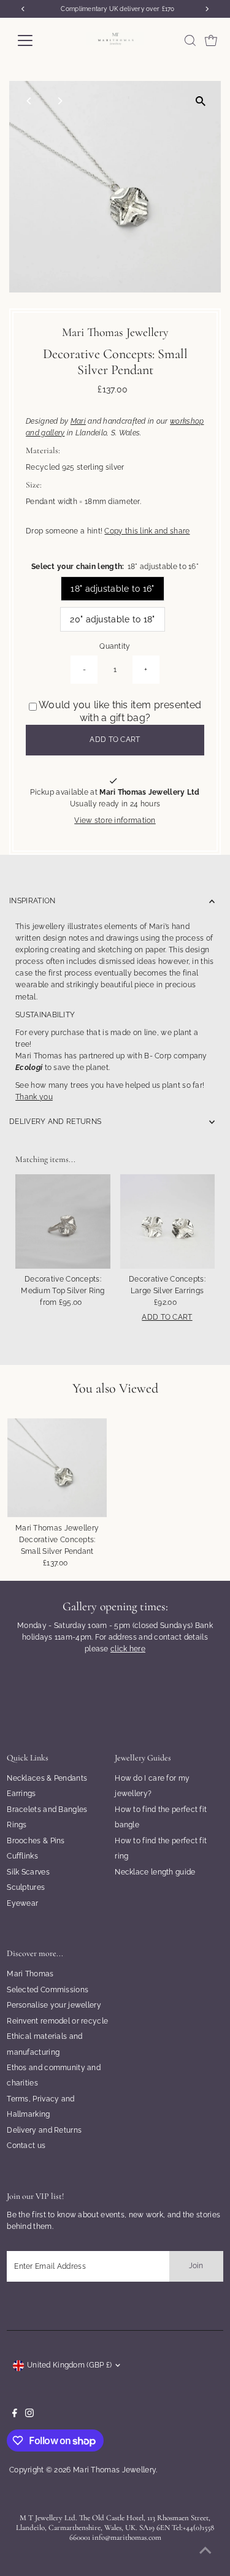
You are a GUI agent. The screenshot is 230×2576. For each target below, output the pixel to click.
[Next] (59, 101)
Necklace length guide (155, 1872)
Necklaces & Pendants (47, 1778)
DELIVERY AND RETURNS (55, 1122)
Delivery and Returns (44, 2130)
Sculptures (26, 1887)
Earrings (21, 1794)
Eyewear (22, 1903)
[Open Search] (190, 40)
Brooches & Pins (36, 1841)
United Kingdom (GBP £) (70, 2365)
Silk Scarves (28, 1872)
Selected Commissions (48, 1990)
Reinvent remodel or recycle (57, 2021)
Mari (78, 421)
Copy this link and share (147, 531)
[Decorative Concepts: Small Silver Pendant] (57, 1468)
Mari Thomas (30, 1974)
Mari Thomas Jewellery (114, 2470)
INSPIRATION (32, 901)
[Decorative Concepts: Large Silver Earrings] (167, 1221)
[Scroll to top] (205, 2551)
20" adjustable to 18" (112, 619)
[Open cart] (211, 40)
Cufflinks (22, 1856)
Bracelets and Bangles (47, 1810)
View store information (115, 821)
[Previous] (29, 101)
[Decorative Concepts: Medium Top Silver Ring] (63, 1221)
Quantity (115, 646)
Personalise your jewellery (54, 2005)
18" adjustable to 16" (112, 589)
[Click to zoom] (201, 101)
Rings (17, 1825)
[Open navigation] (35, 40)
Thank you (34, 1097)
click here (128, 1649)
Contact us (26, 2146)
